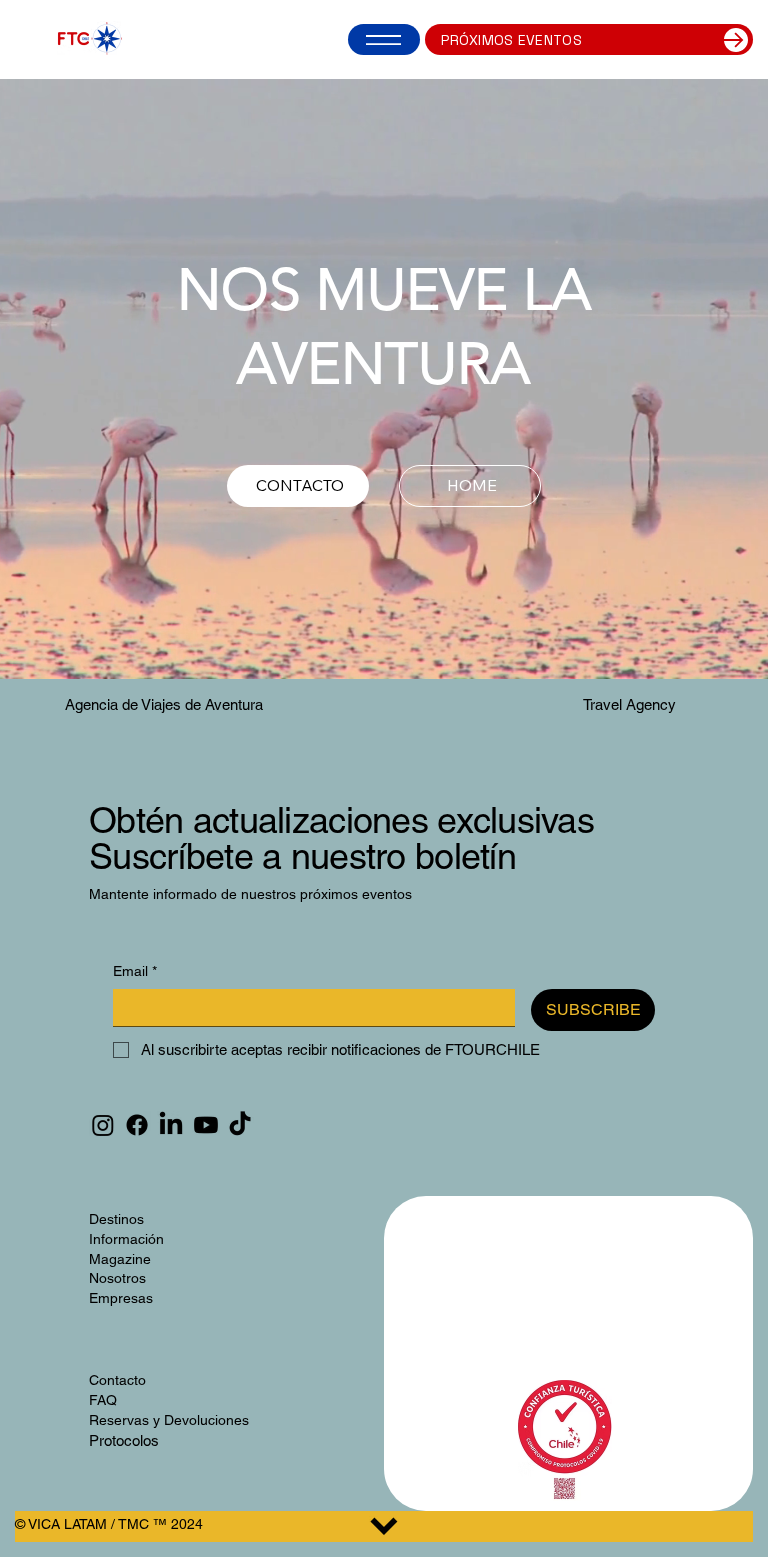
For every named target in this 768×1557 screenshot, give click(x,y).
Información (126, 1239)
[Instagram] (103, 1125)
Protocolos (124, 1440)
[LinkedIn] (171, 1125)
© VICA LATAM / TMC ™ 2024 (109, 1524)
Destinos (116, 1219)
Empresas (121, 1298)
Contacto (117, 1380)
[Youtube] (206, 1125)
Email (135, 971)
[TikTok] (240, 1125)
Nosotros (117, 1278)
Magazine (120, 1259)
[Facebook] (137, 1125)
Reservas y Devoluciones (169, 1420)
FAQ (103, 1400)
